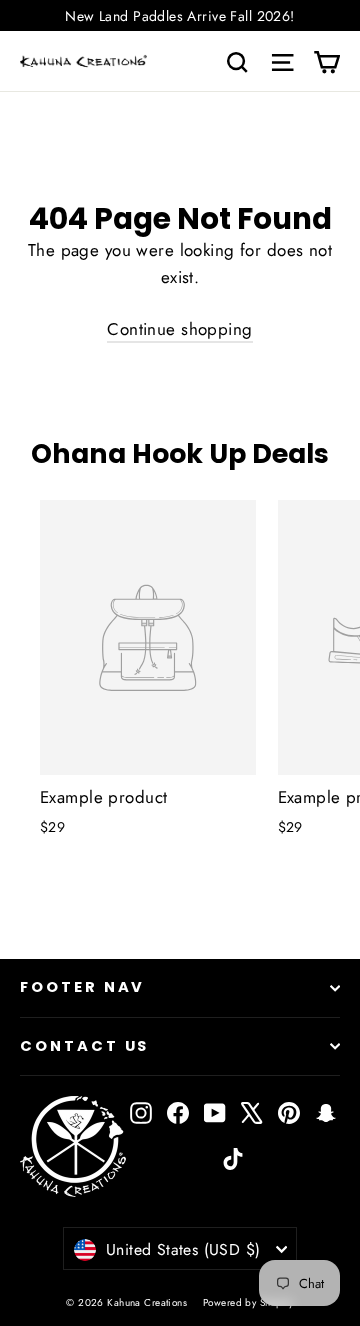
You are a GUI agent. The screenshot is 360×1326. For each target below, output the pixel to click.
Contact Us (84, 1046)
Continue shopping (179, 329)
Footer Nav (82, 987)
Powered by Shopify (248, 1302)
